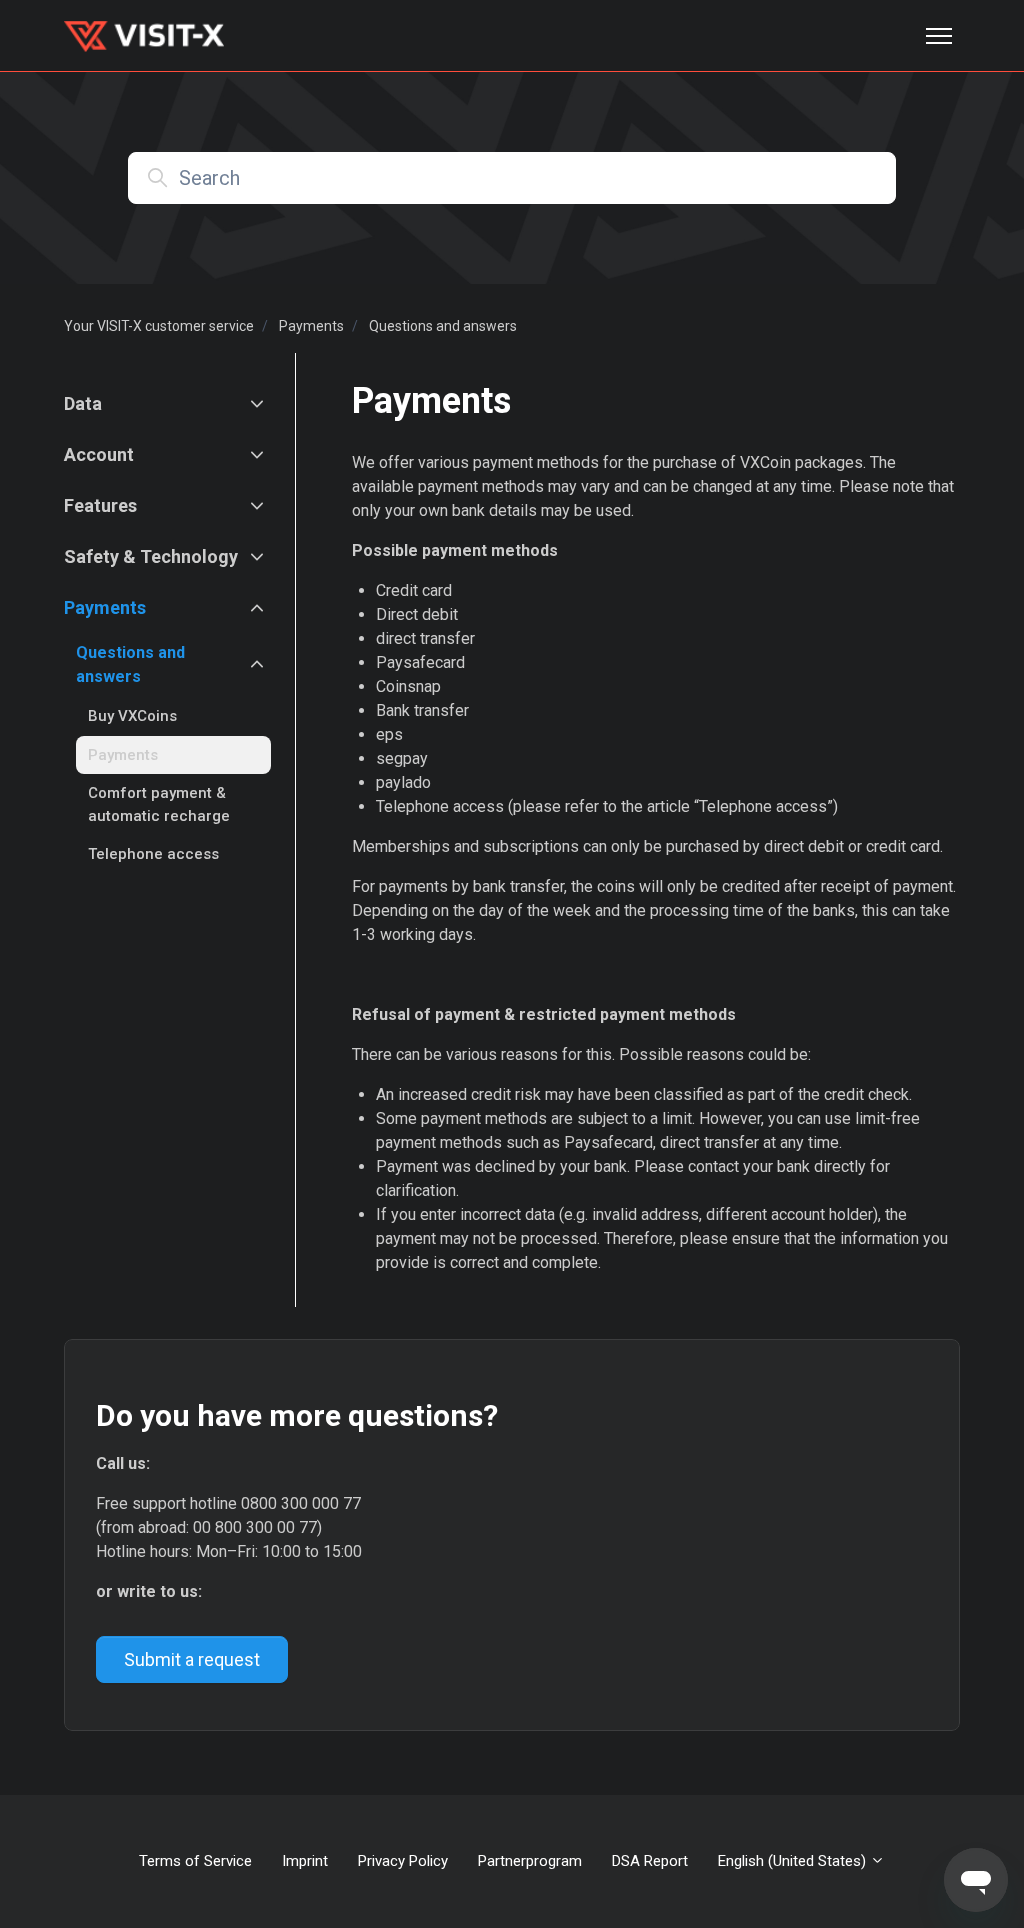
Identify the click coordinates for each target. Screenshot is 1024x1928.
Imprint (305, 1861)
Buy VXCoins (132, 716)
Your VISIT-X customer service (159, 326)
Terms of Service (195, 1861)
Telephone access (153, 854)
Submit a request (192, 1659)
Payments (311, 326)
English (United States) (794, 1861)
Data (83, 403)
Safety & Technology (151, 556)
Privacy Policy (403, 1861)
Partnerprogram (530, 1861)
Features (100, 505)
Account (99, 454)
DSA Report (650, 1861)
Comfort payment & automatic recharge (159, 804)
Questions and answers (443, 326)
